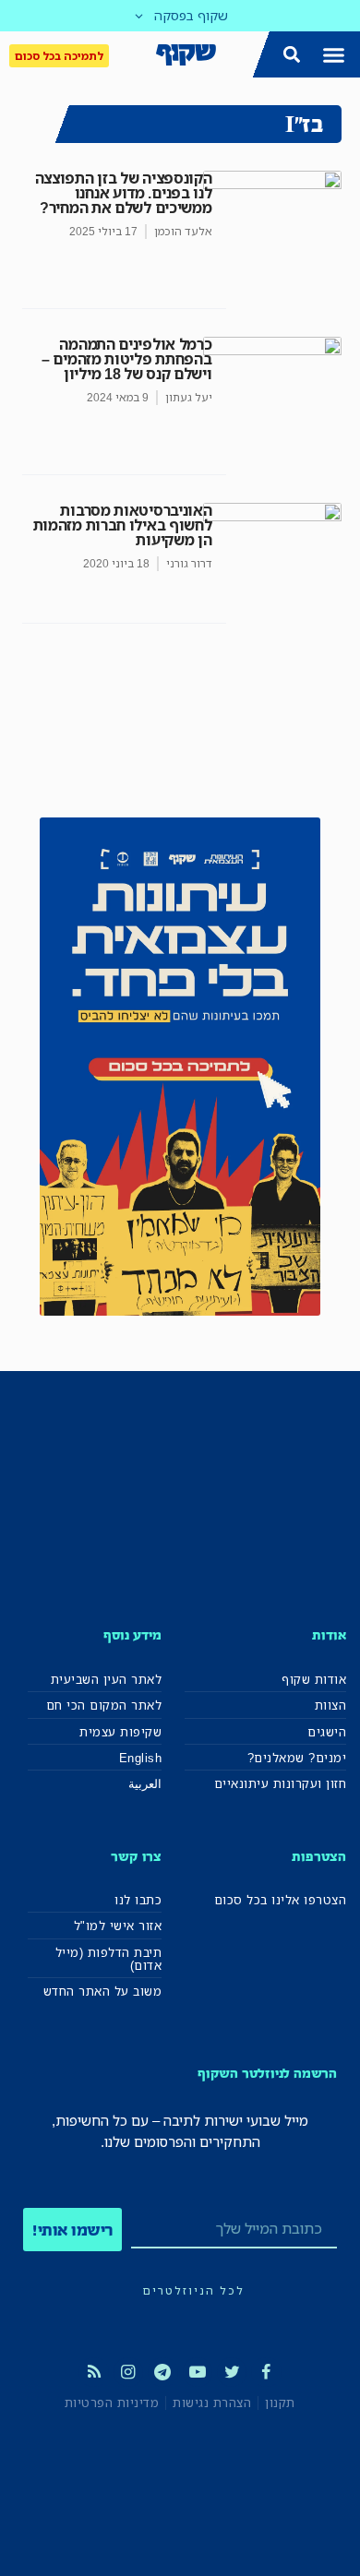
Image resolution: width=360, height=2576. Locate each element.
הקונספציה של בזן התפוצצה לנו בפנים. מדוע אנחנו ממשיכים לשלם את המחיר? (124, 193)
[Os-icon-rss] (93, 2372)
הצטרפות (319, 1856)
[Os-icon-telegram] (162, 2372)
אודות (329, 1634)
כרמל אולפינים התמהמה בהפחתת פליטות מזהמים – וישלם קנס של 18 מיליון (126, 359)
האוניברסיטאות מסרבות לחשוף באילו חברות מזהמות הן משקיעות (123, 525)
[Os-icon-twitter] (232, 2372)
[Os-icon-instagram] (128, 2372)
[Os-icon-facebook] (266, 2372)
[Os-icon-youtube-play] (198, 2372)
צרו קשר (136, 1856)
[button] (334, 54)
